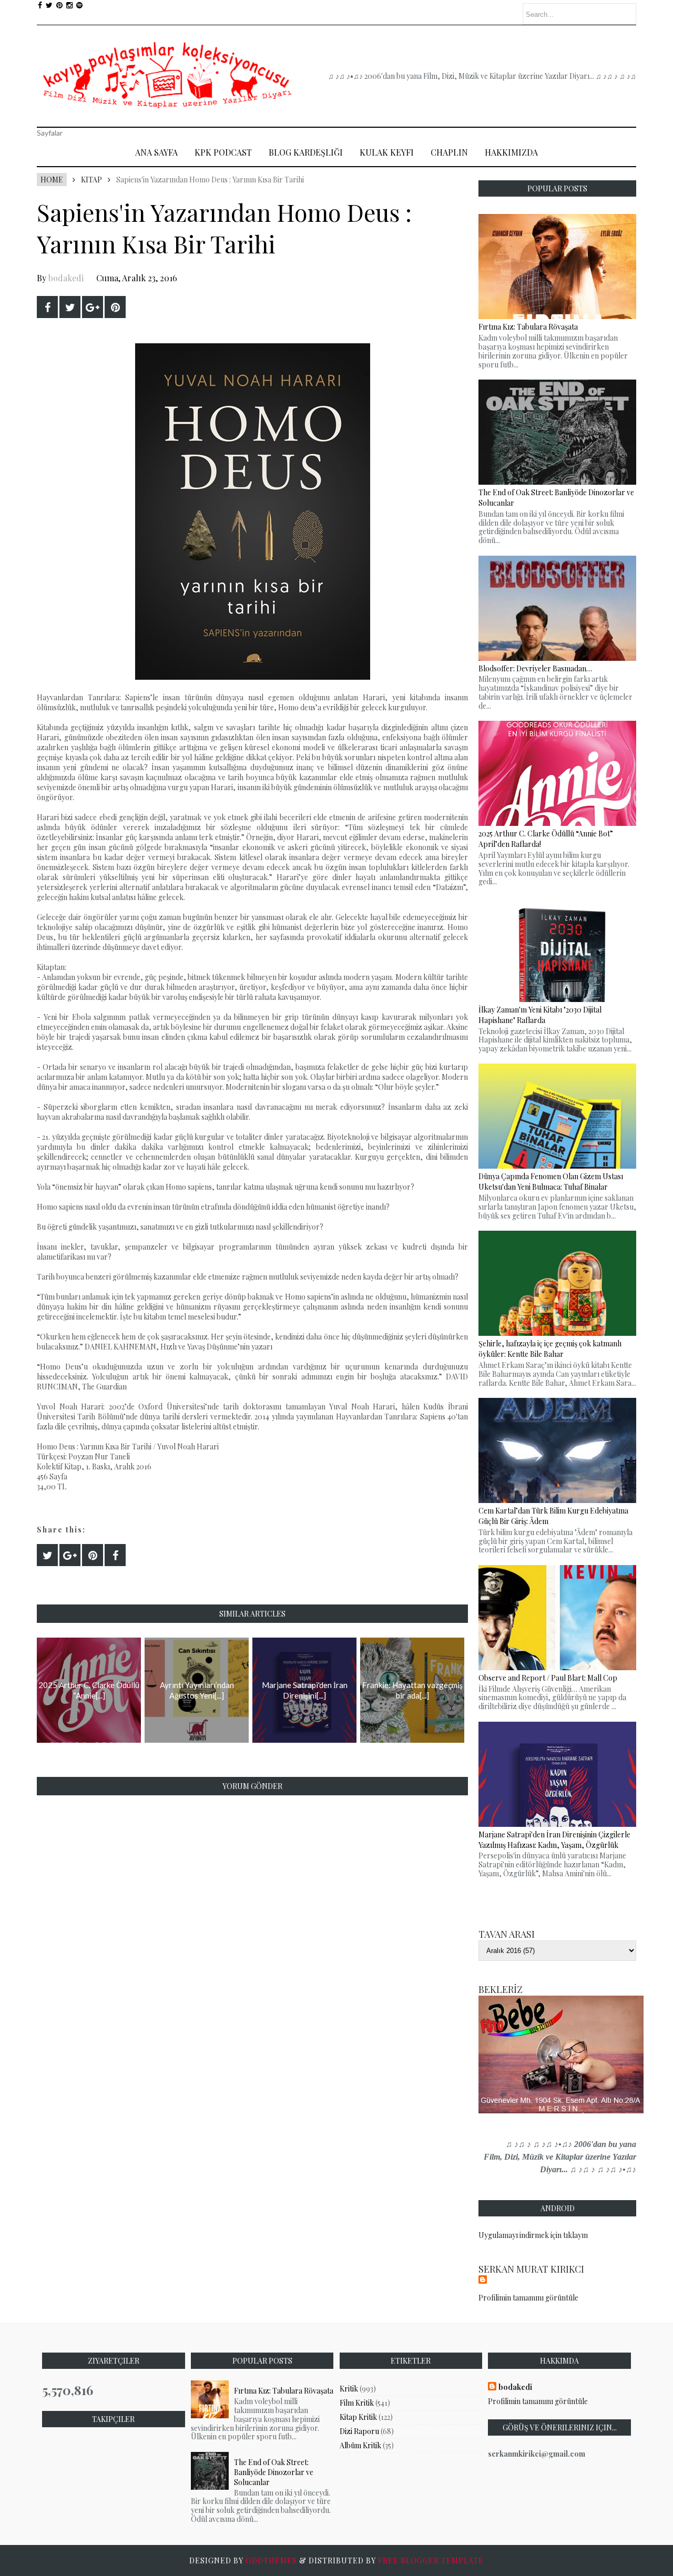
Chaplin (449, 152)
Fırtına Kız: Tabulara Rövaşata (284, 2391)
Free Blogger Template (431, 2560)
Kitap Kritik (358, 2417)
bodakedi (66, 278)
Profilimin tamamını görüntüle (528, 2298)
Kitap (91, 180)
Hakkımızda (511, 152)
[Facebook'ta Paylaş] (47, 307)
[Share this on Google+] (93, 307)
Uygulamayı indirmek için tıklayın (533, 2235)
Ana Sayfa (156, 152)
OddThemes (271, 2560)
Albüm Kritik (360, 2445)
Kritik (349, 2389)
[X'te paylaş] (70, 307)
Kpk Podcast (223, 152)
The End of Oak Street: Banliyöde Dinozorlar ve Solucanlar (274, 2472)
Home (52, 180)
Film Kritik (357, 2403)
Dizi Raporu (359, 2431)
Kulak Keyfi (387, 152)
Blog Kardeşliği (306, 152)
